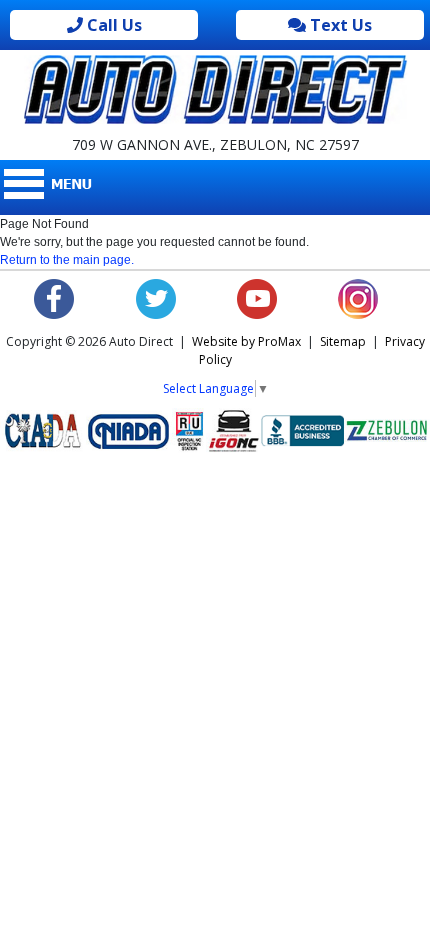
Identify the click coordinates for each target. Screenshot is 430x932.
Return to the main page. (67, 260)
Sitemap (343, 341)
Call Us (112, 25)
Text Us (339, 25)
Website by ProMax (246, 341)
